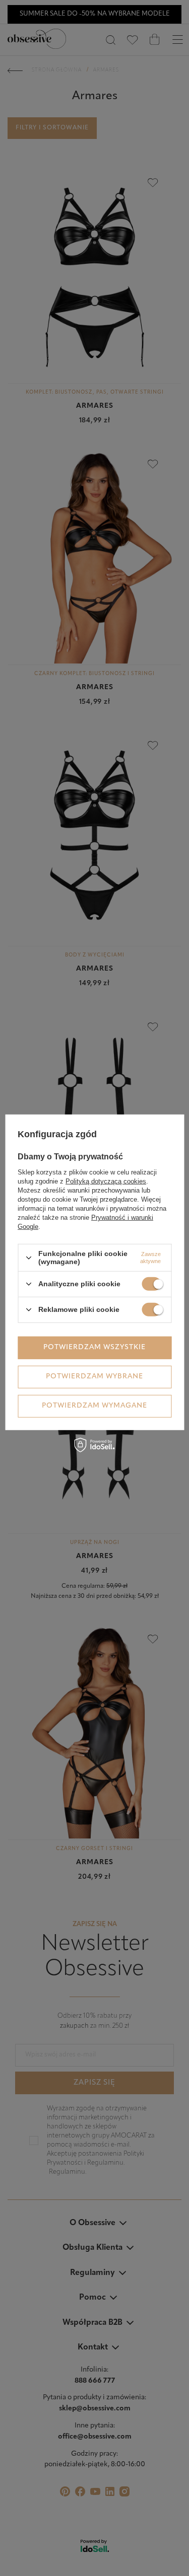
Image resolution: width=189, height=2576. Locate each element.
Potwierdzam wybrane (94, 1377)
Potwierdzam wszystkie (94, 1347)
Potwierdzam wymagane (94, 1406)
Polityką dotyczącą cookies (106, 1181)
